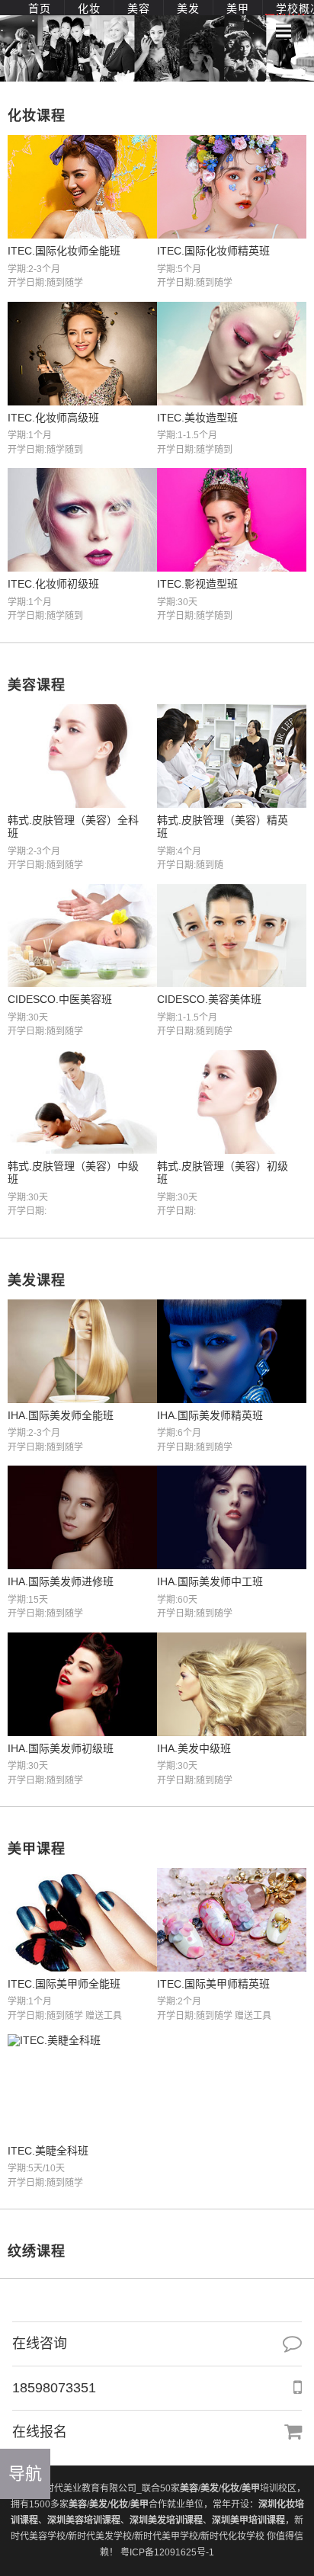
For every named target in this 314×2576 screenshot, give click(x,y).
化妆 (89, 8)
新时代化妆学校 (232, 2536)
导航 (25, 2473)
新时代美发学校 (100, 2536)
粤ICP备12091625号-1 (167, 2552)
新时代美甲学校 (166, 2536)
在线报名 (40, 2432)
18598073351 (54, 2388)
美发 (188, 8)
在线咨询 (40, 2344)
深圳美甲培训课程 (248, 2520)
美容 (139, 8)
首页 (40, 8)
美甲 (238, 8)
